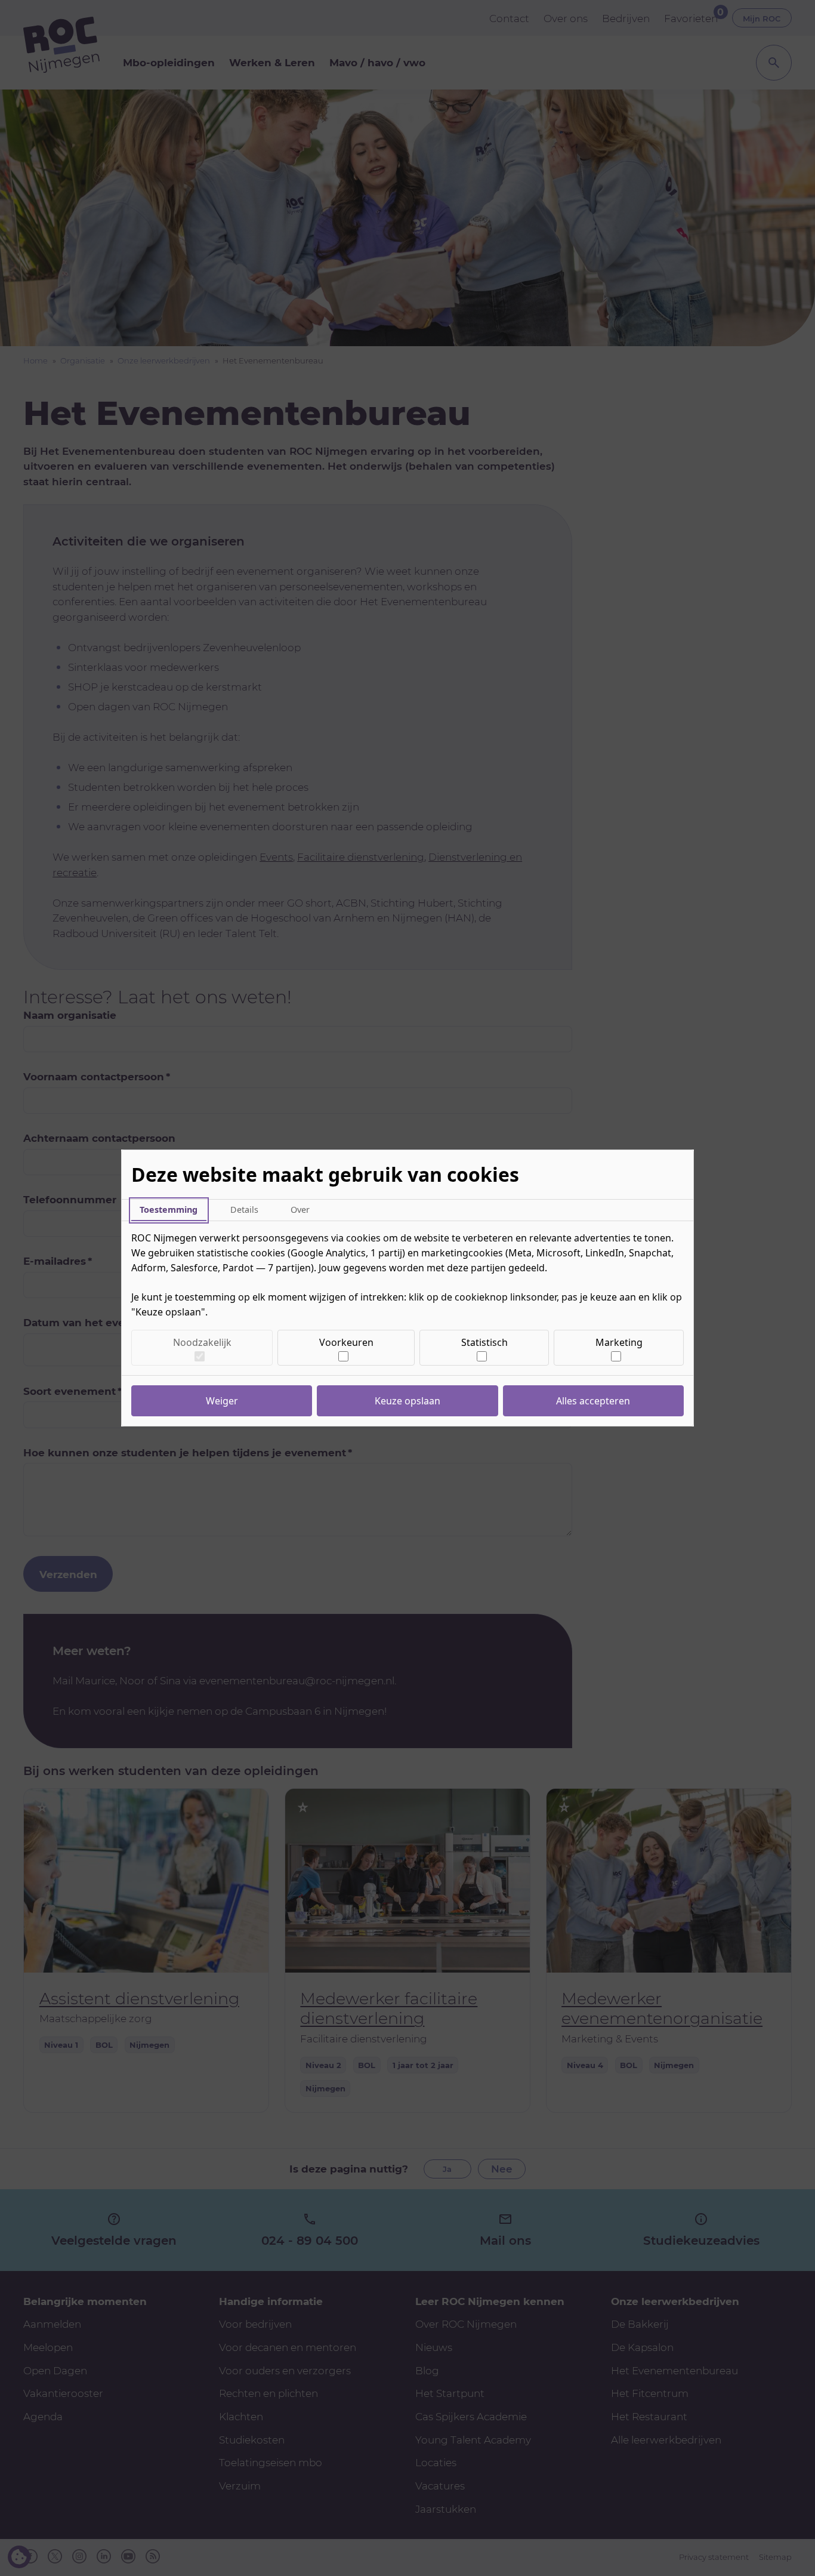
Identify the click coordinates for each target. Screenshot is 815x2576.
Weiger (222, 1401)
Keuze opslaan (407, 1401)
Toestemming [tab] (169, 1210)
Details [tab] (244, 1210)
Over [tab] (300, 1210)
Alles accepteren (593, 1401)
